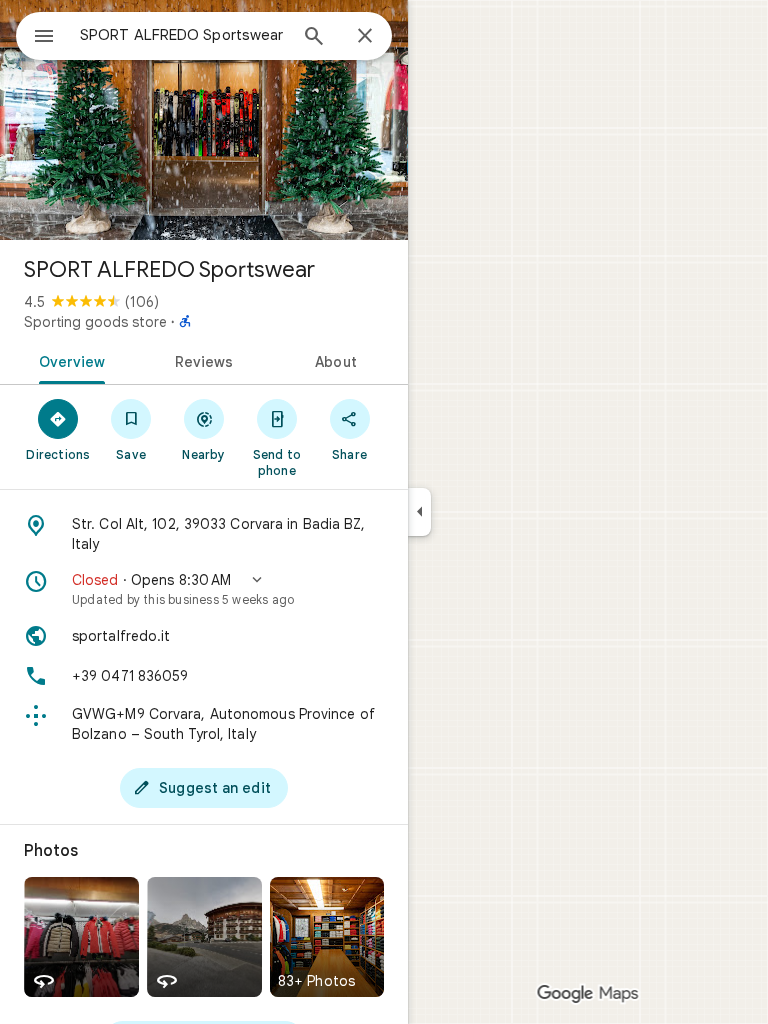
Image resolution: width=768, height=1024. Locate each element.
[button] (204, 589)
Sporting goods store (95, 322)
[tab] (68, 360)
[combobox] (183, 35)
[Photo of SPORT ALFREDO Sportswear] (204, 120)
